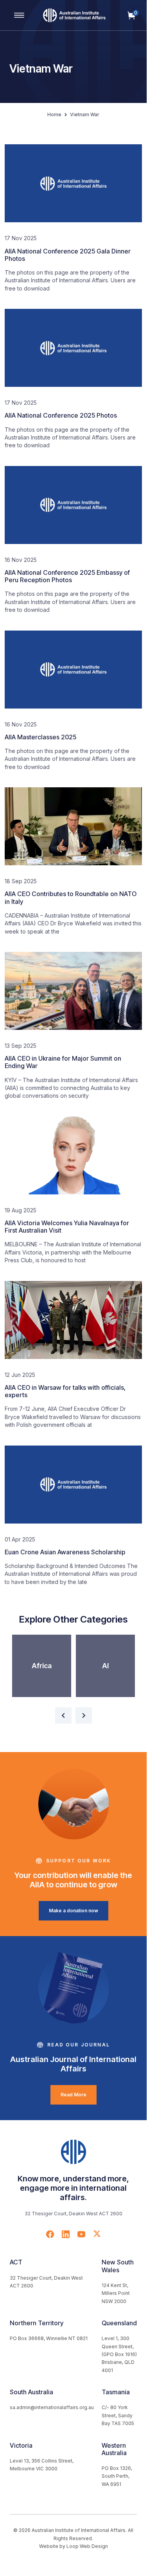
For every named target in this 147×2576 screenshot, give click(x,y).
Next (84, 1715)
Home (54, 114)
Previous (63, 1715)
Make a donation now (73, 1911)
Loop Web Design (87, 2546)
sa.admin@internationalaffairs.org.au (52, 2407)
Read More (73, 2095)
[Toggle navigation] (19, 15)
